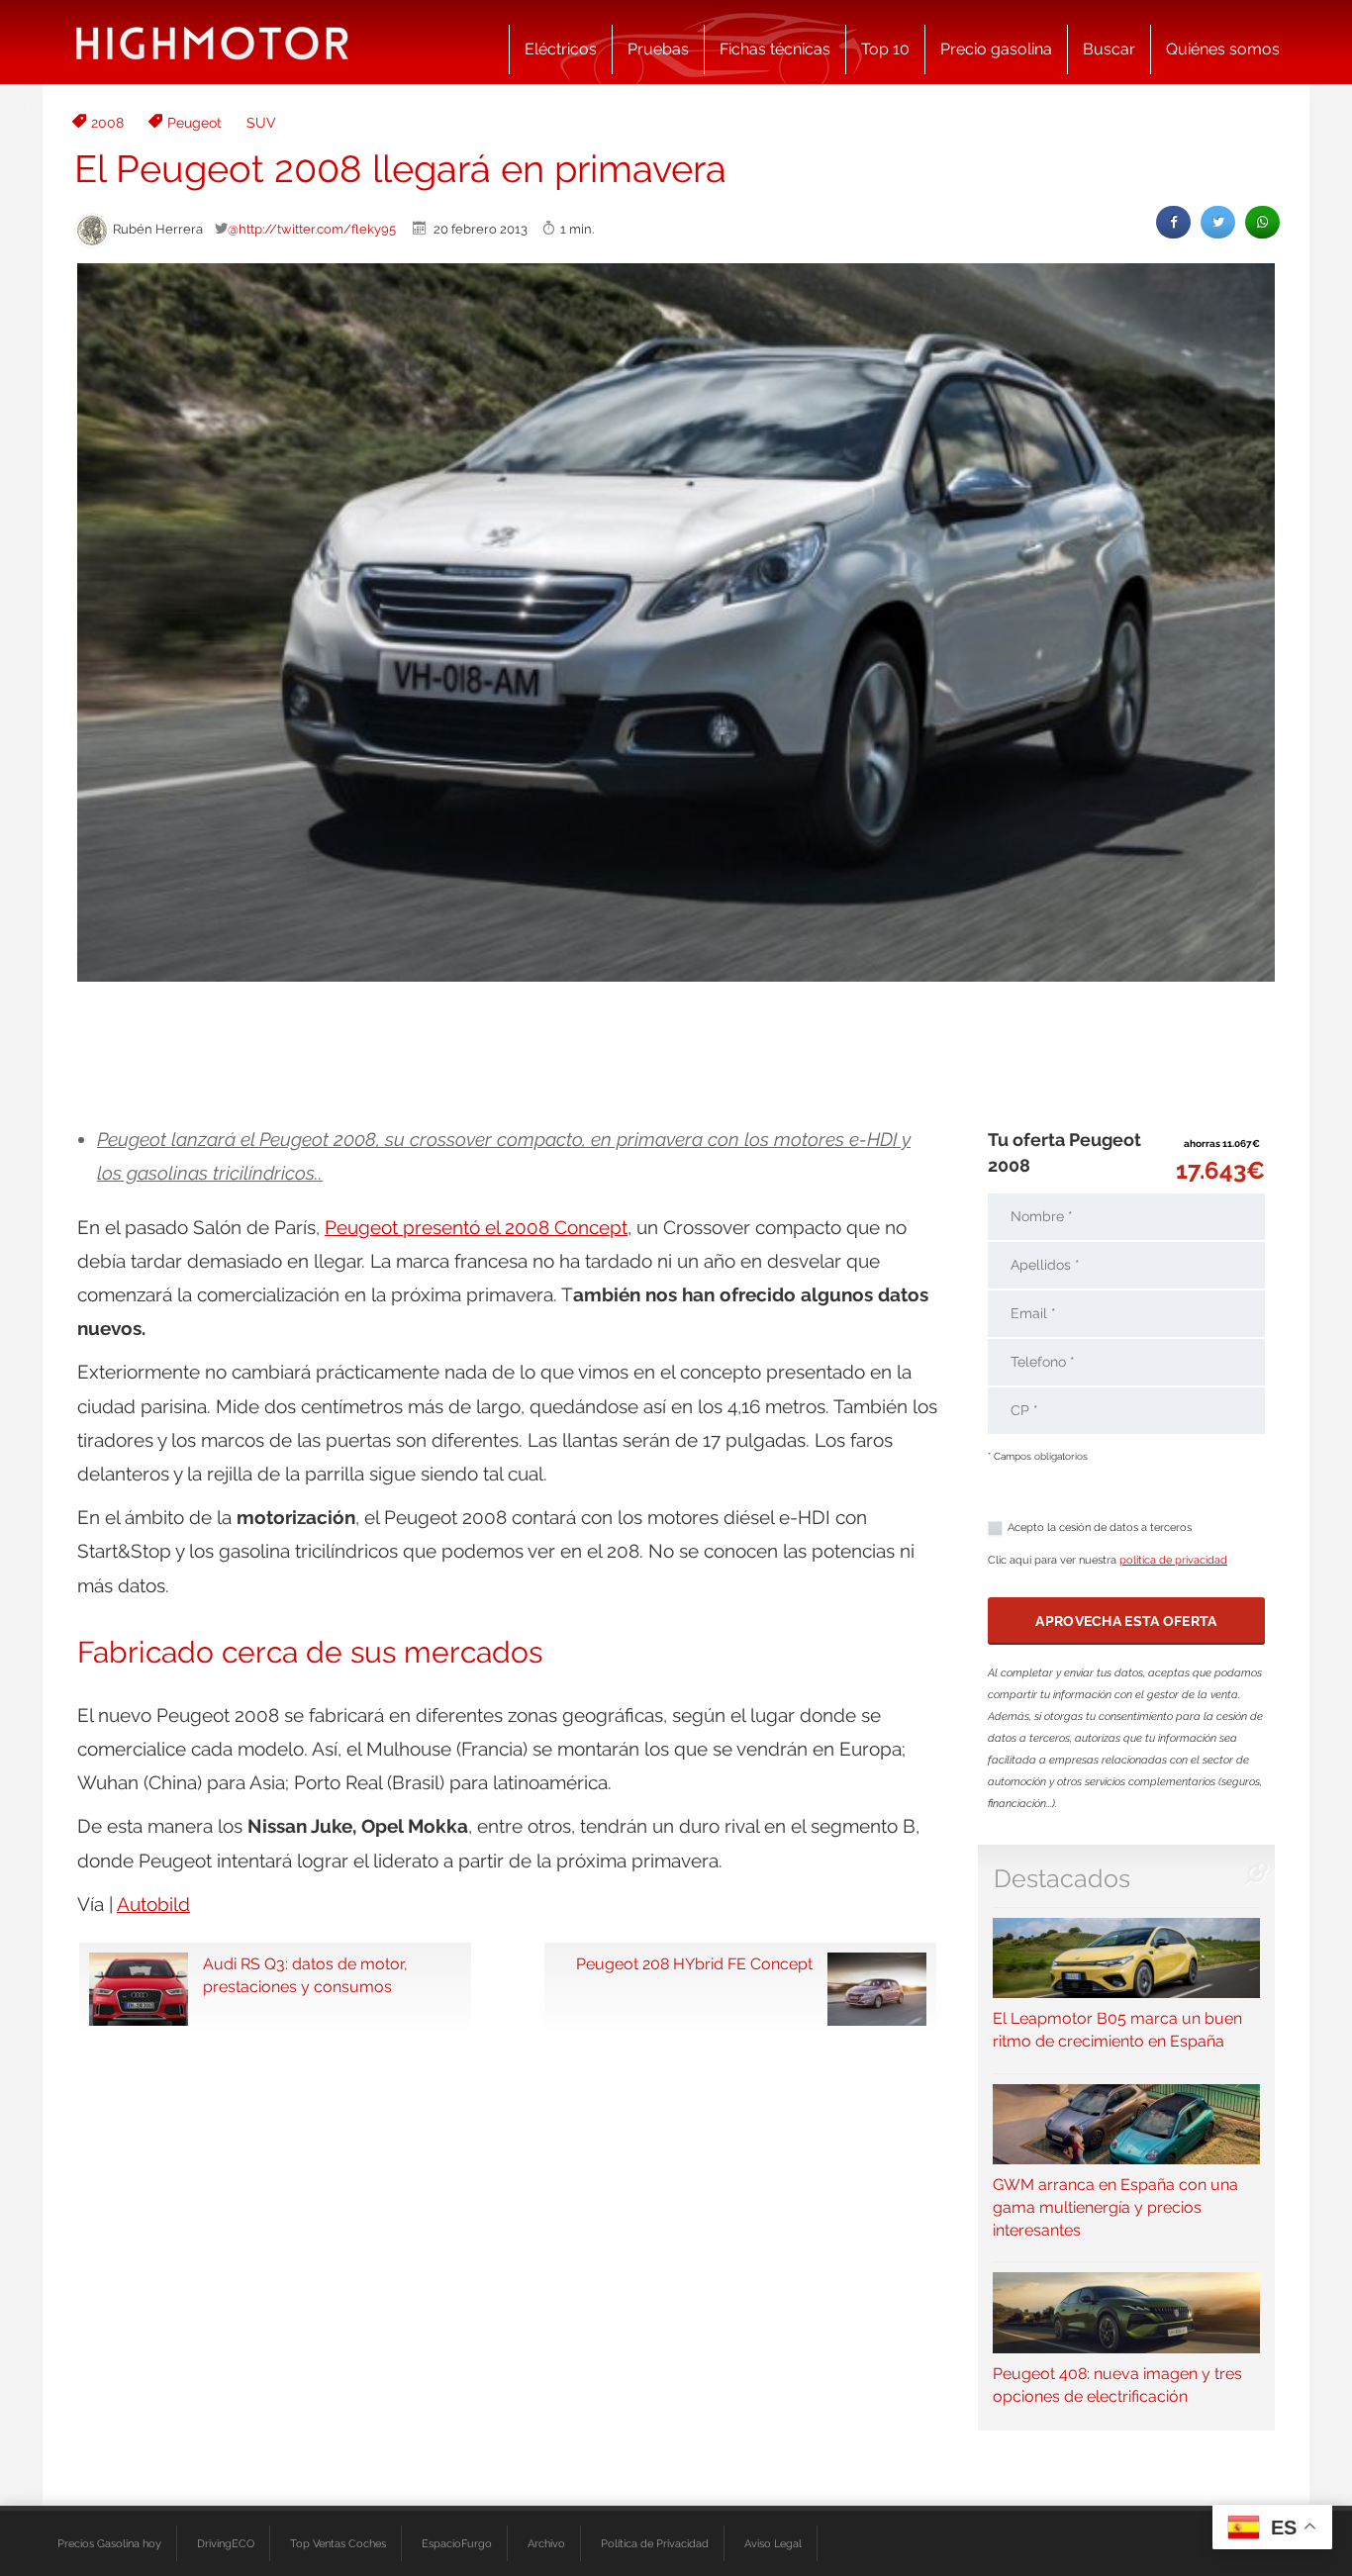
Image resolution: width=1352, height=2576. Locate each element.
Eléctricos (561, 49)
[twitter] (1218, 222)
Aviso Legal (773, 2543)
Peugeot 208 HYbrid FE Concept (694, 1964)
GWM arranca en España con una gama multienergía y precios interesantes (1115, 2207)
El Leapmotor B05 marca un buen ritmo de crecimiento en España (1117, 2030)
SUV (261, 123)
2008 (107, 123)
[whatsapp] (1262, 222)
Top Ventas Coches (338, 2543)
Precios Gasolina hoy (109, 2543)
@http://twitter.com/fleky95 (312, 229)
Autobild (153, 1904)
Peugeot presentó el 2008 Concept (476, 1227)
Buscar (1109, 49)
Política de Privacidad (655, 2543)
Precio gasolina (996, 49)
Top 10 (885, 49)
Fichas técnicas (775, 49)
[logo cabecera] (212, 42)
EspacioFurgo (457, 2543)
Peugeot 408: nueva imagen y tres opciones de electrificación (1117, 2385)
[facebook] (1173, 222)
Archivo (546, 2543)
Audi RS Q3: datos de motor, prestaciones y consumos (305, 1975)
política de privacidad (1173, 1560)
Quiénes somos (1223, 49)
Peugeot (194, 123)
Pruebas (658, 49)
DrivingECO (226, 2543)
